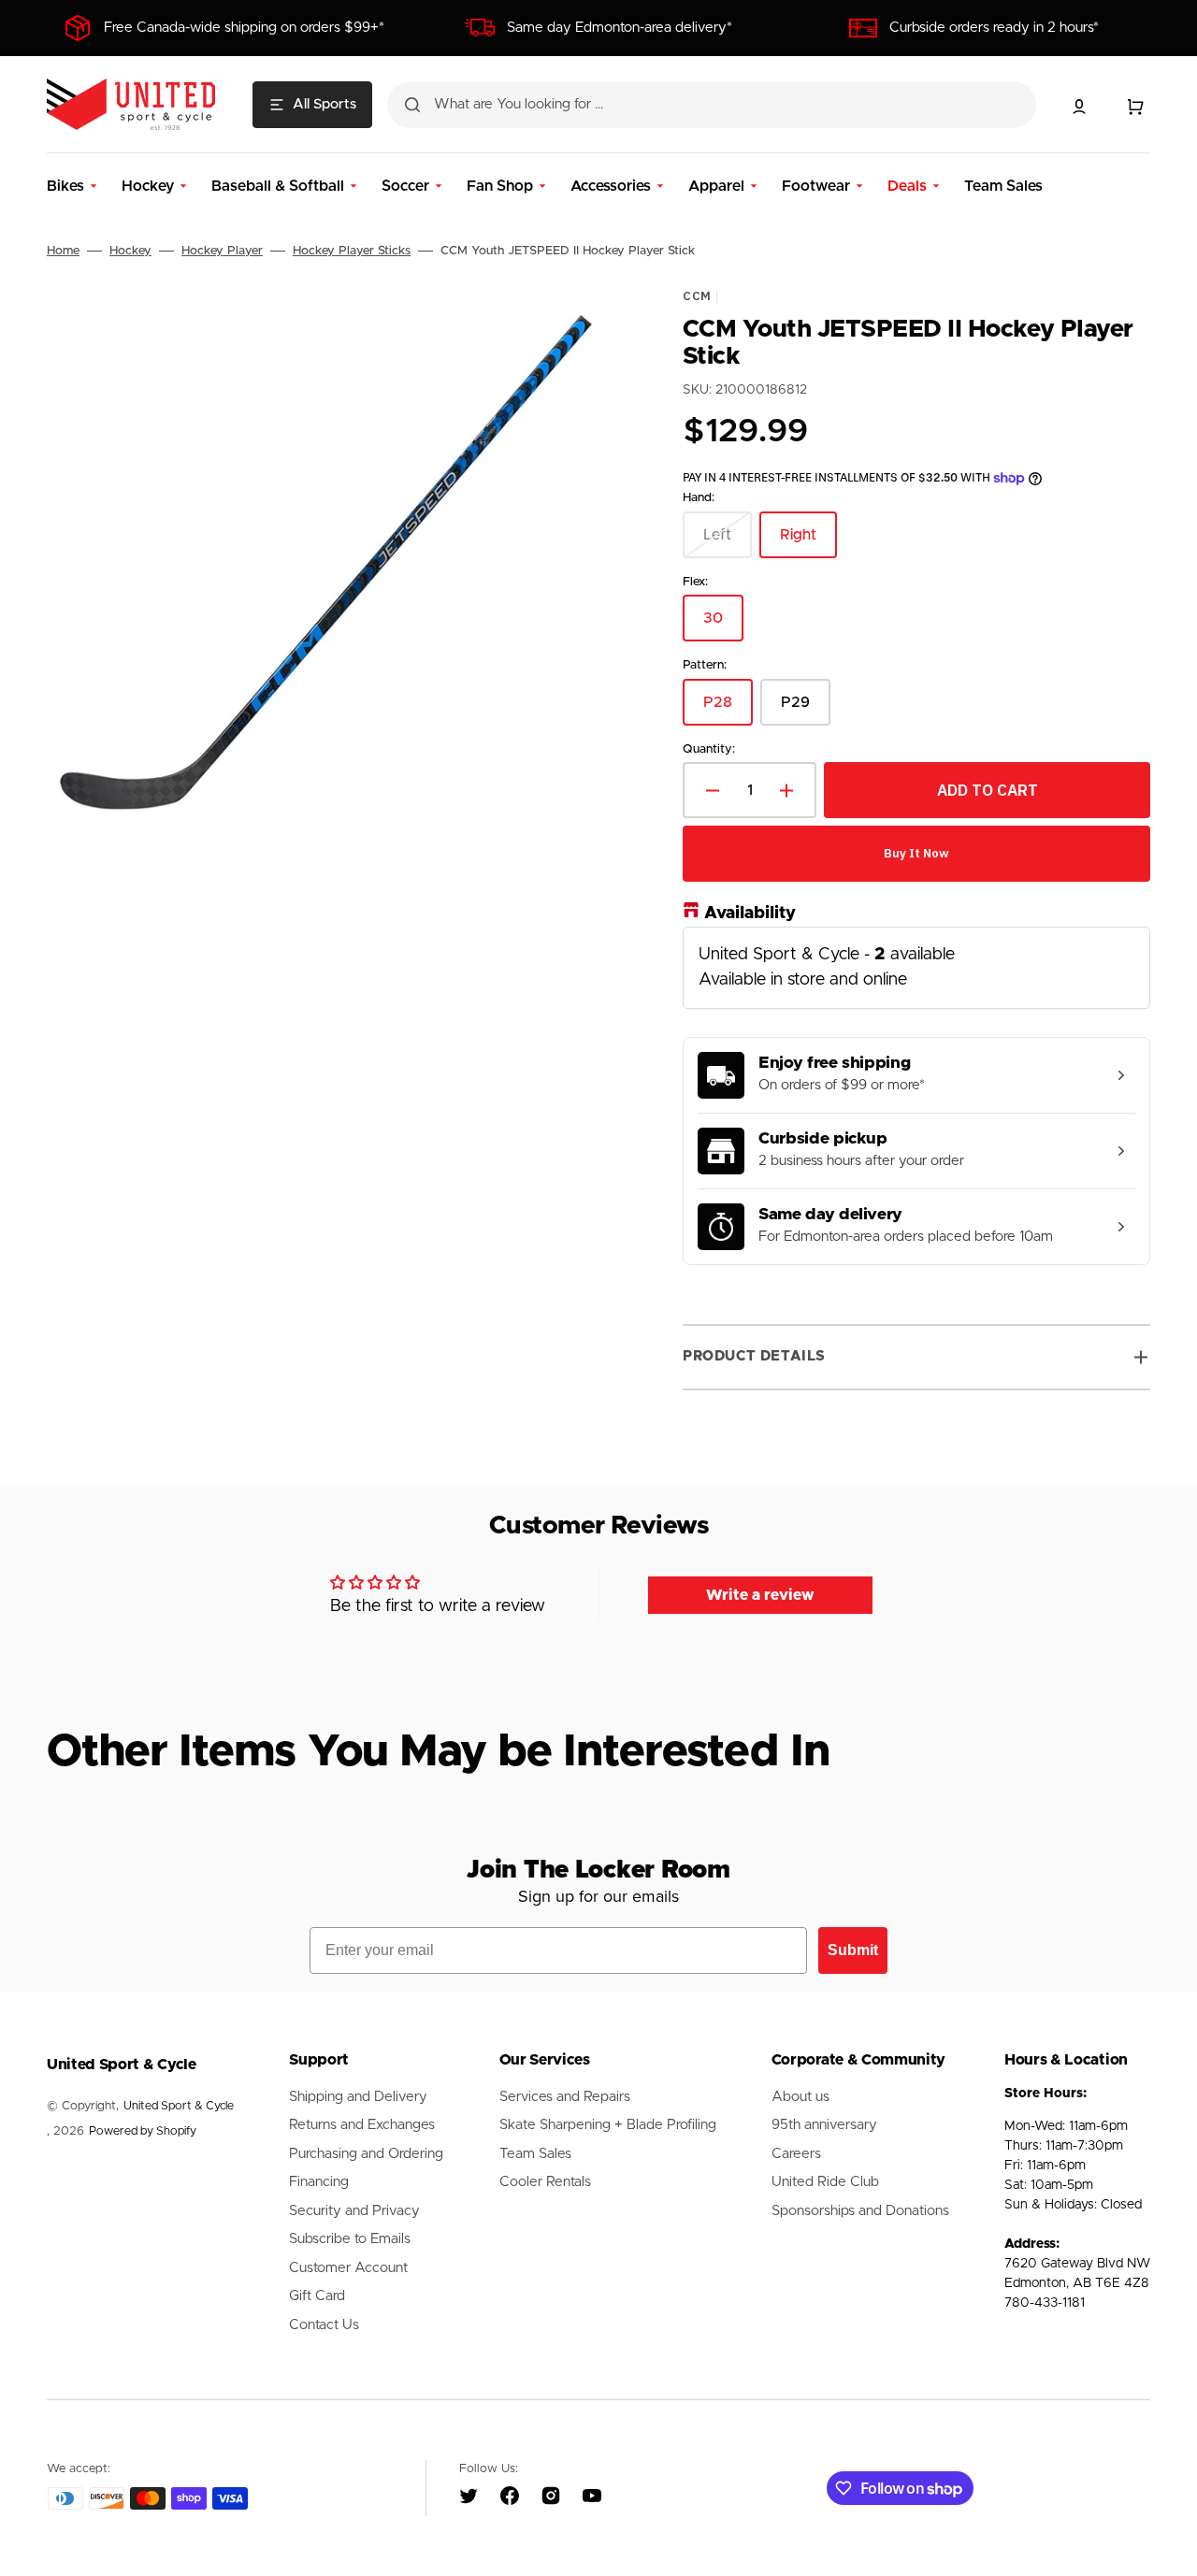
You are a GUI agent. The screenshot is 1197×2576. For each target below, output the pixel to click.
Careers (796, 2154)
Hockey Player (222, 251)
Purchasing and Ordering (366, 2154)
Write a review (760, 1595)
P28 (728, 709)
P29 (806, 709)
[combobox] (712, 105)
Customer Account (348, 2268)
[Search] (412, 105)
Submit (853, 1950)
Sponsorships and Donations (860, 2211)
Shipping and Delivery (358, 2097)
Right (808, 542)
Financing (319, 2182)
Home (63, 251)
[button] (1079, 107)
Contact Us (324, 2325)
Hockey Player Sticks (352, 251)
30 (723, 626)
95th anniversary (824, 2125)
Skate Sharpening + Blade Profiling (608, 2125)
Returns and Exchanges (362, 2125)
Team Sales (535, 2154)
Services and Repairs (565, 2097)
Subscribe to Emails (350, 2239)
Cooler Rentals (545, 2182)
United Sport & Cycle (179, 2106)
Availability (750, 914)
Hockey (130, 251)
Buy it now (916, 853)
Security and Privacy (354, 2211)
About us (800, 2097)
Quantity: (709, 748)
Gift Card (317, 2296)
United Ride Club (825, 2182)
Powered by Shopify (143, 2131)
